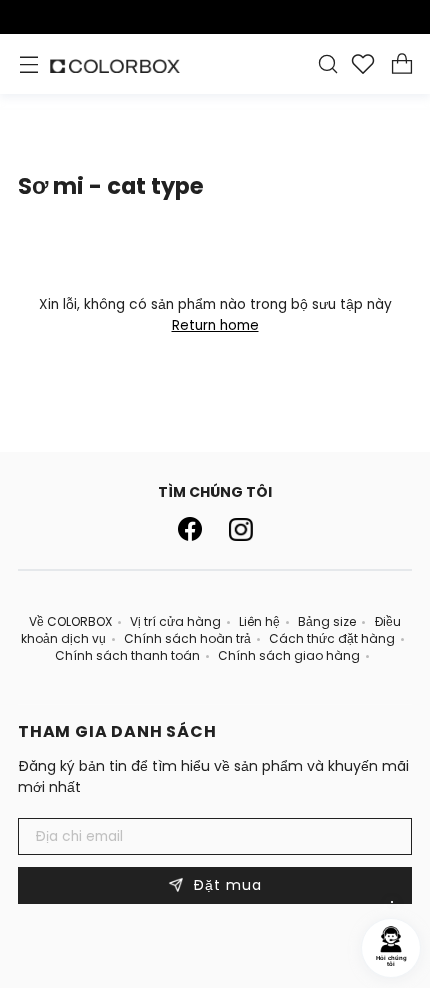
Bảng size (327, 621)
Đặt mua (215, 885)
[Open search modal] (327, 64)
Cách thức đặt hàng (332, 638)
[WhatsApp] (392, 902)
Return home (215, 325)
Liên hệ (259, 621)
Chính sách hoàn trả (187, 638)
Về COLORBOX (70, 621)
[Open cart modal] (401, 64)
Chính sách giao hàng (289, 655)
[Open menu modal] (28, 64)
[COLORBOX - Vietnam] (115, 66)
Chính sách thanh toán (127, 655)
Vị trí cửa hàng (175, 621)
